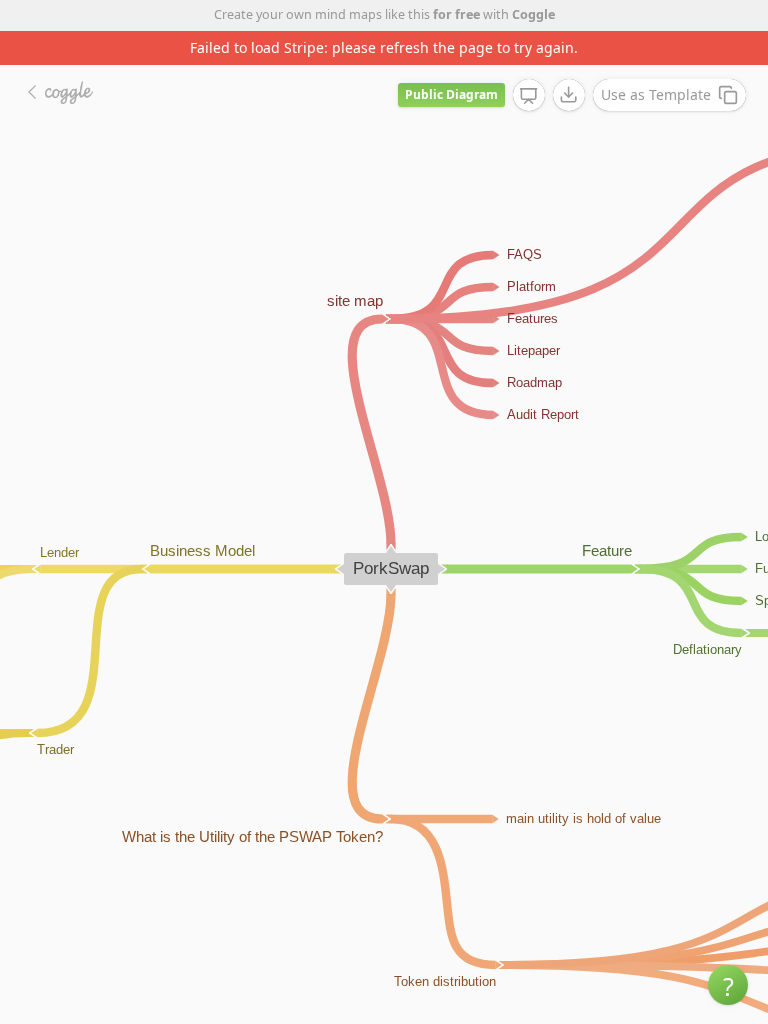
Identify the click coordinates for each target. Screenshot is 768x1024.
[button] (728, 985)
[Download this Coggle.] (569, 95)
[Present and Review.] (529, 96)
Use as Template (656, 94)
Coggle (533, 14)
